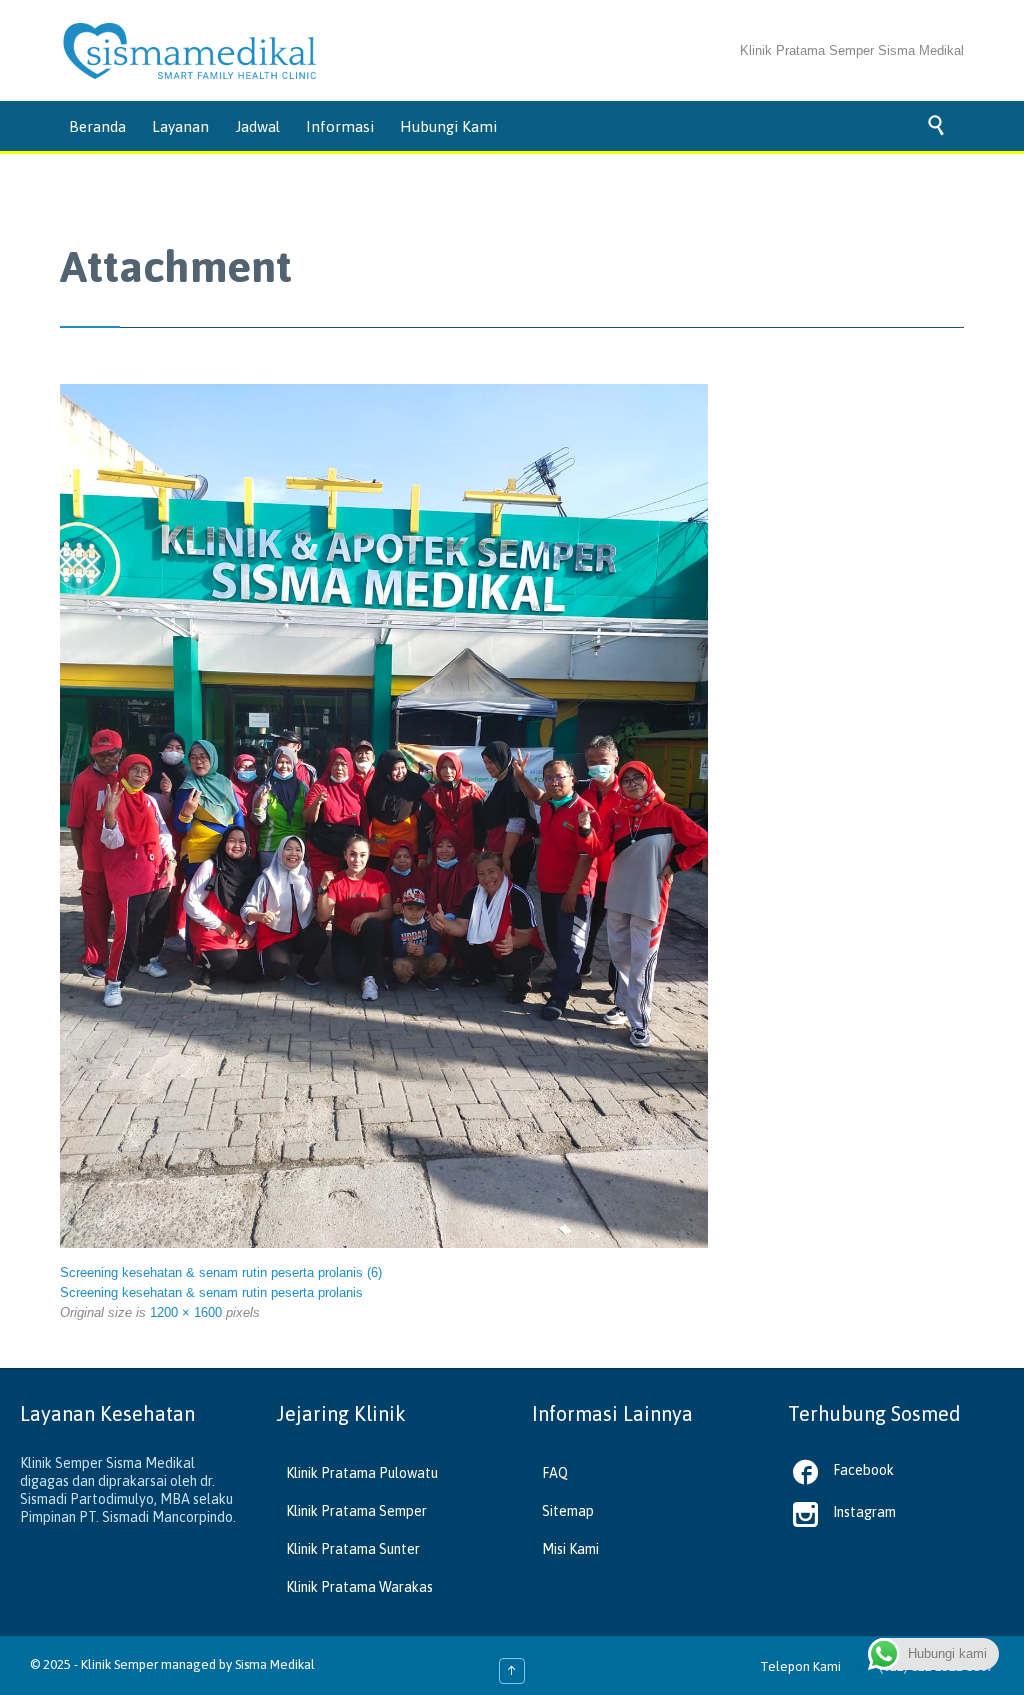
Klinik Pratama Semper (356, 1511)
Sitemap (568, 1511)
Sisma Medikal (275, 1664)
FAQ (555, 1473)
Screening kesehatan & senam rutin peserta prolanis (211, 1292)
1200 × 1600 (186, 1312)
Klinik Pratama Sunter (353, 1549)
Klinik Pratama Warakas (359, 1587)
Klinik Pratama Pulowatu (362, 1473)
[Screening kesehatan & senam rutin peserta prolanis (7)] (384, 816)
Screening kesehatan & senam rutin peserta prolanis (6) (221, 1272)
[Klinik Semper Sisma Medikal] (190, 51)
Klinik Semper (119, 1664)
